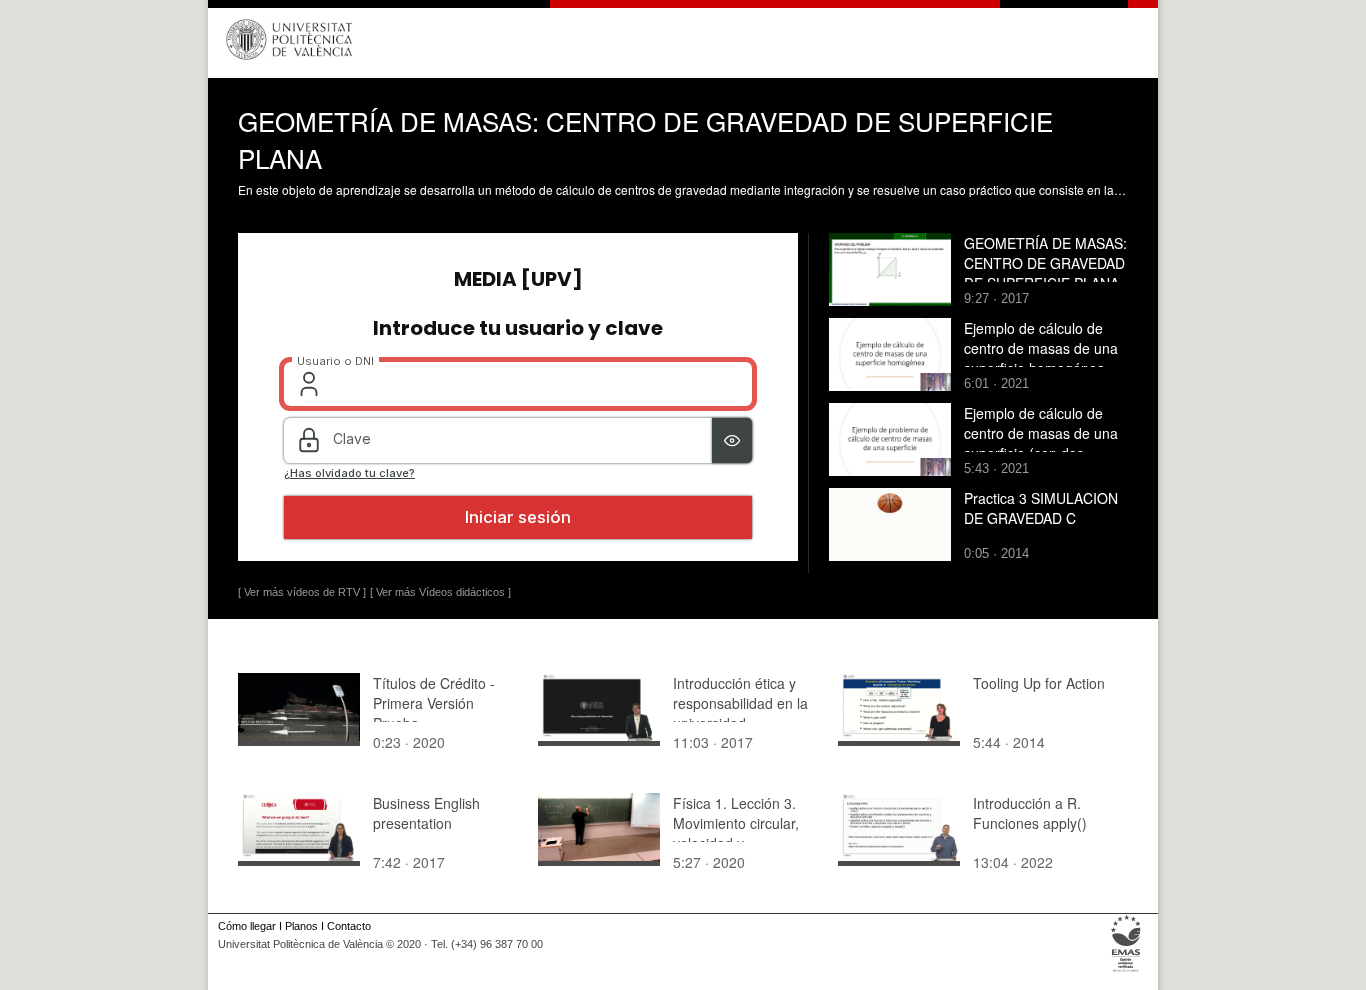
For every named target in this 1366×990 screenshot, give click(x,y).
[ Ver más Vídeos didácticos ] (440, 592)
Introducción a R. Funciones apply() (1030, 813)
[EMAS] (1126, 972)
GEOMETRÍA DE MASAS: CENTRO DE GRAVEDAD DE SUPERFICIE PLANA (1045, 263)
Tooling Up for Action (1039, 683)
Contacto (349, 926)
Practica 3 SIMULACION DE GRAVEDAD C (1041, 508)
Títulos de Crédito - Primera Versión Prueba (434, 703)
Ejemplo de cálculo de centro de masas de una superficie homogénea (1041, 348)
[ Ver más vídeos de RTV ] (302, 592)
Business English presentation (426, 813)
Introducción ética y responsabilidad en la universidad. (740, 703)
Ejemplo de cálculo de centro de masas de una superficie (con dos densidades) (1041, 443)
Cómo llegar (247, 926)
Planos (301, 926)
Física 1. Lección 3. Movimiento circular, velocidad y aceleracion (736, 833)
